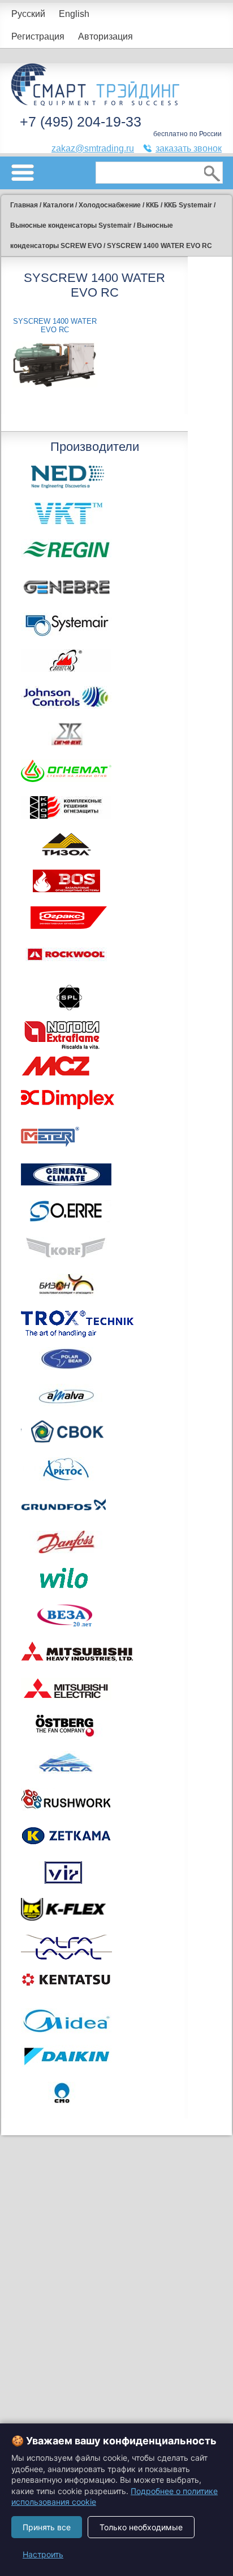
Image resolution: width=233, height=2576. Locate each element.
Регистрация (38, 36)
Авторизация (105, 36)
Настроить (43, 2554)
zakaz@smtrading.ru (93, 148)
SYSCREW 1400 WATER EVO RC (55, 325)
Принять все (47, 2527)
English (74, 14)
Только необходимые (141, 2527)
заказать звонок (189, 148)
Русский (28, 14)
